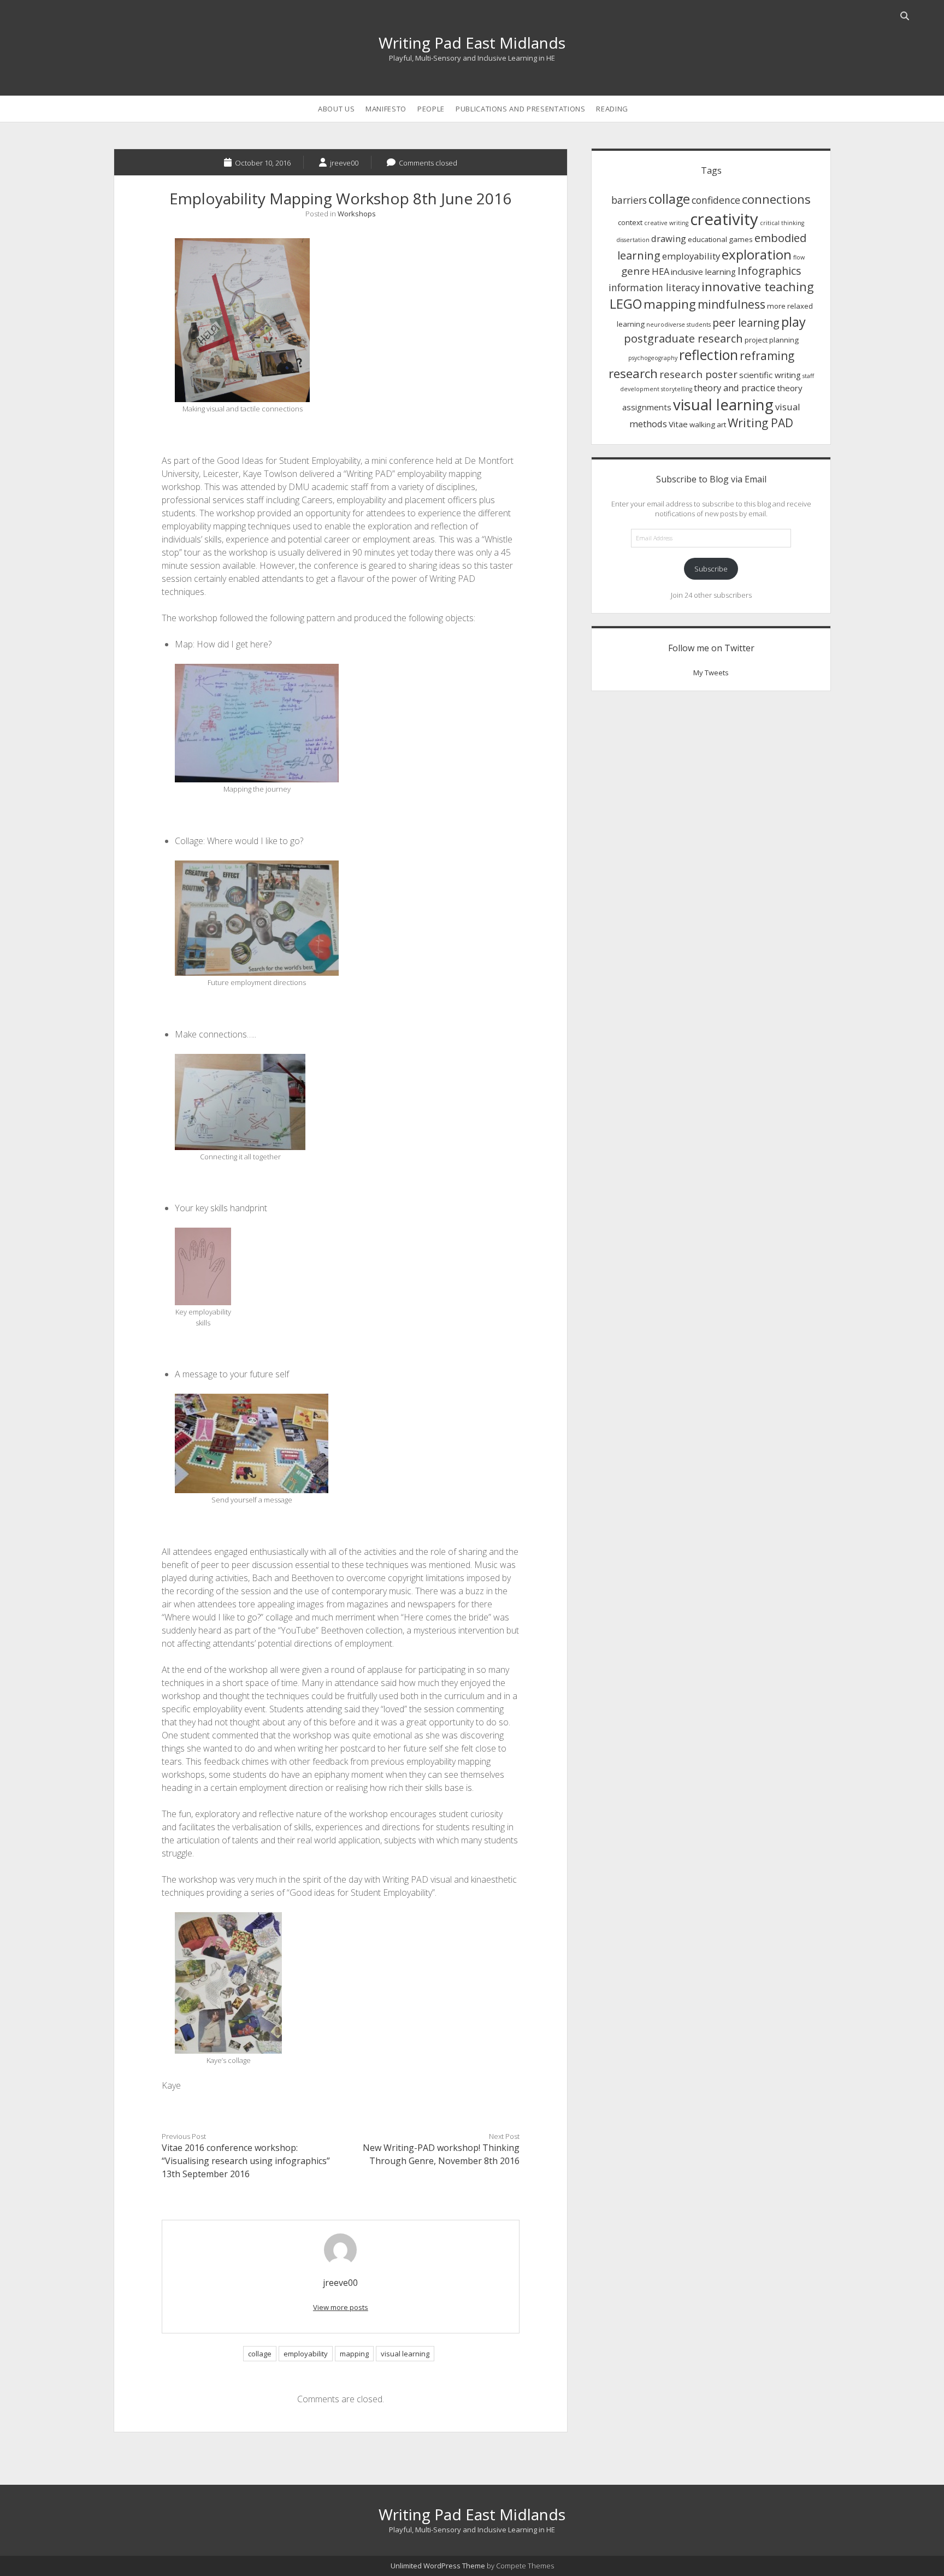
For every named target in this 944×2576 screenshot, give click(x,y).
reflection (709, 355)
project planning (772, 340)
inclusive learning (703, 272)
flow (799, 257)
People (431, 109)
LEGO (626, 304)
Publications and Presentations (521, 109)
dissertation (633, 240)
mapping (354, 2354)
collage (260, 2354)
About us (336, 109)
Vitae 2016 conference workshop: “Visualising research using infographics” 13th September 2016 (246, 2161)
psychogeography (653, 358)
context (630, 222)
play (793, 322)
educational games (720, 239)
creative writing (666, 223)
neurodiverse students (678, 325)
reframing (767, 356)
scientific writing (770, 375)
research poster (698, 374)
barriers (629, 200)
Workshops (357, 214)
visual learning (405, 2354)
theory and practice (734, 388)
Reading (612, 109)
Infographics (769, 271)
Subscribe (711, 569)
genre (636, 271)
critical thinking (782, 223)
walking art (708, 425)
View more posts (341, 2307)
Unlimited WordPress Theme (438, 2566)
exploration (757, 254)
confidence (716, 200)
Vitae (678, 424)
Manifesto (386, 109)
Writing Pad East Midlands (472, 43)
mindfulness (731, 304)
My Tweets (711, 673)
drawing (669, 238)
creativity (724, 219)
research (633, 373)
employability (306, 2354)
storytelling (677, 389)
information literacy (654, 287)
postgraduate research (683, 338)
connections (776, 199)
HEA (660, 271)
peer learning (746, 323)
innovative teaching (758, 286)
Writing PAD (760, 423)
